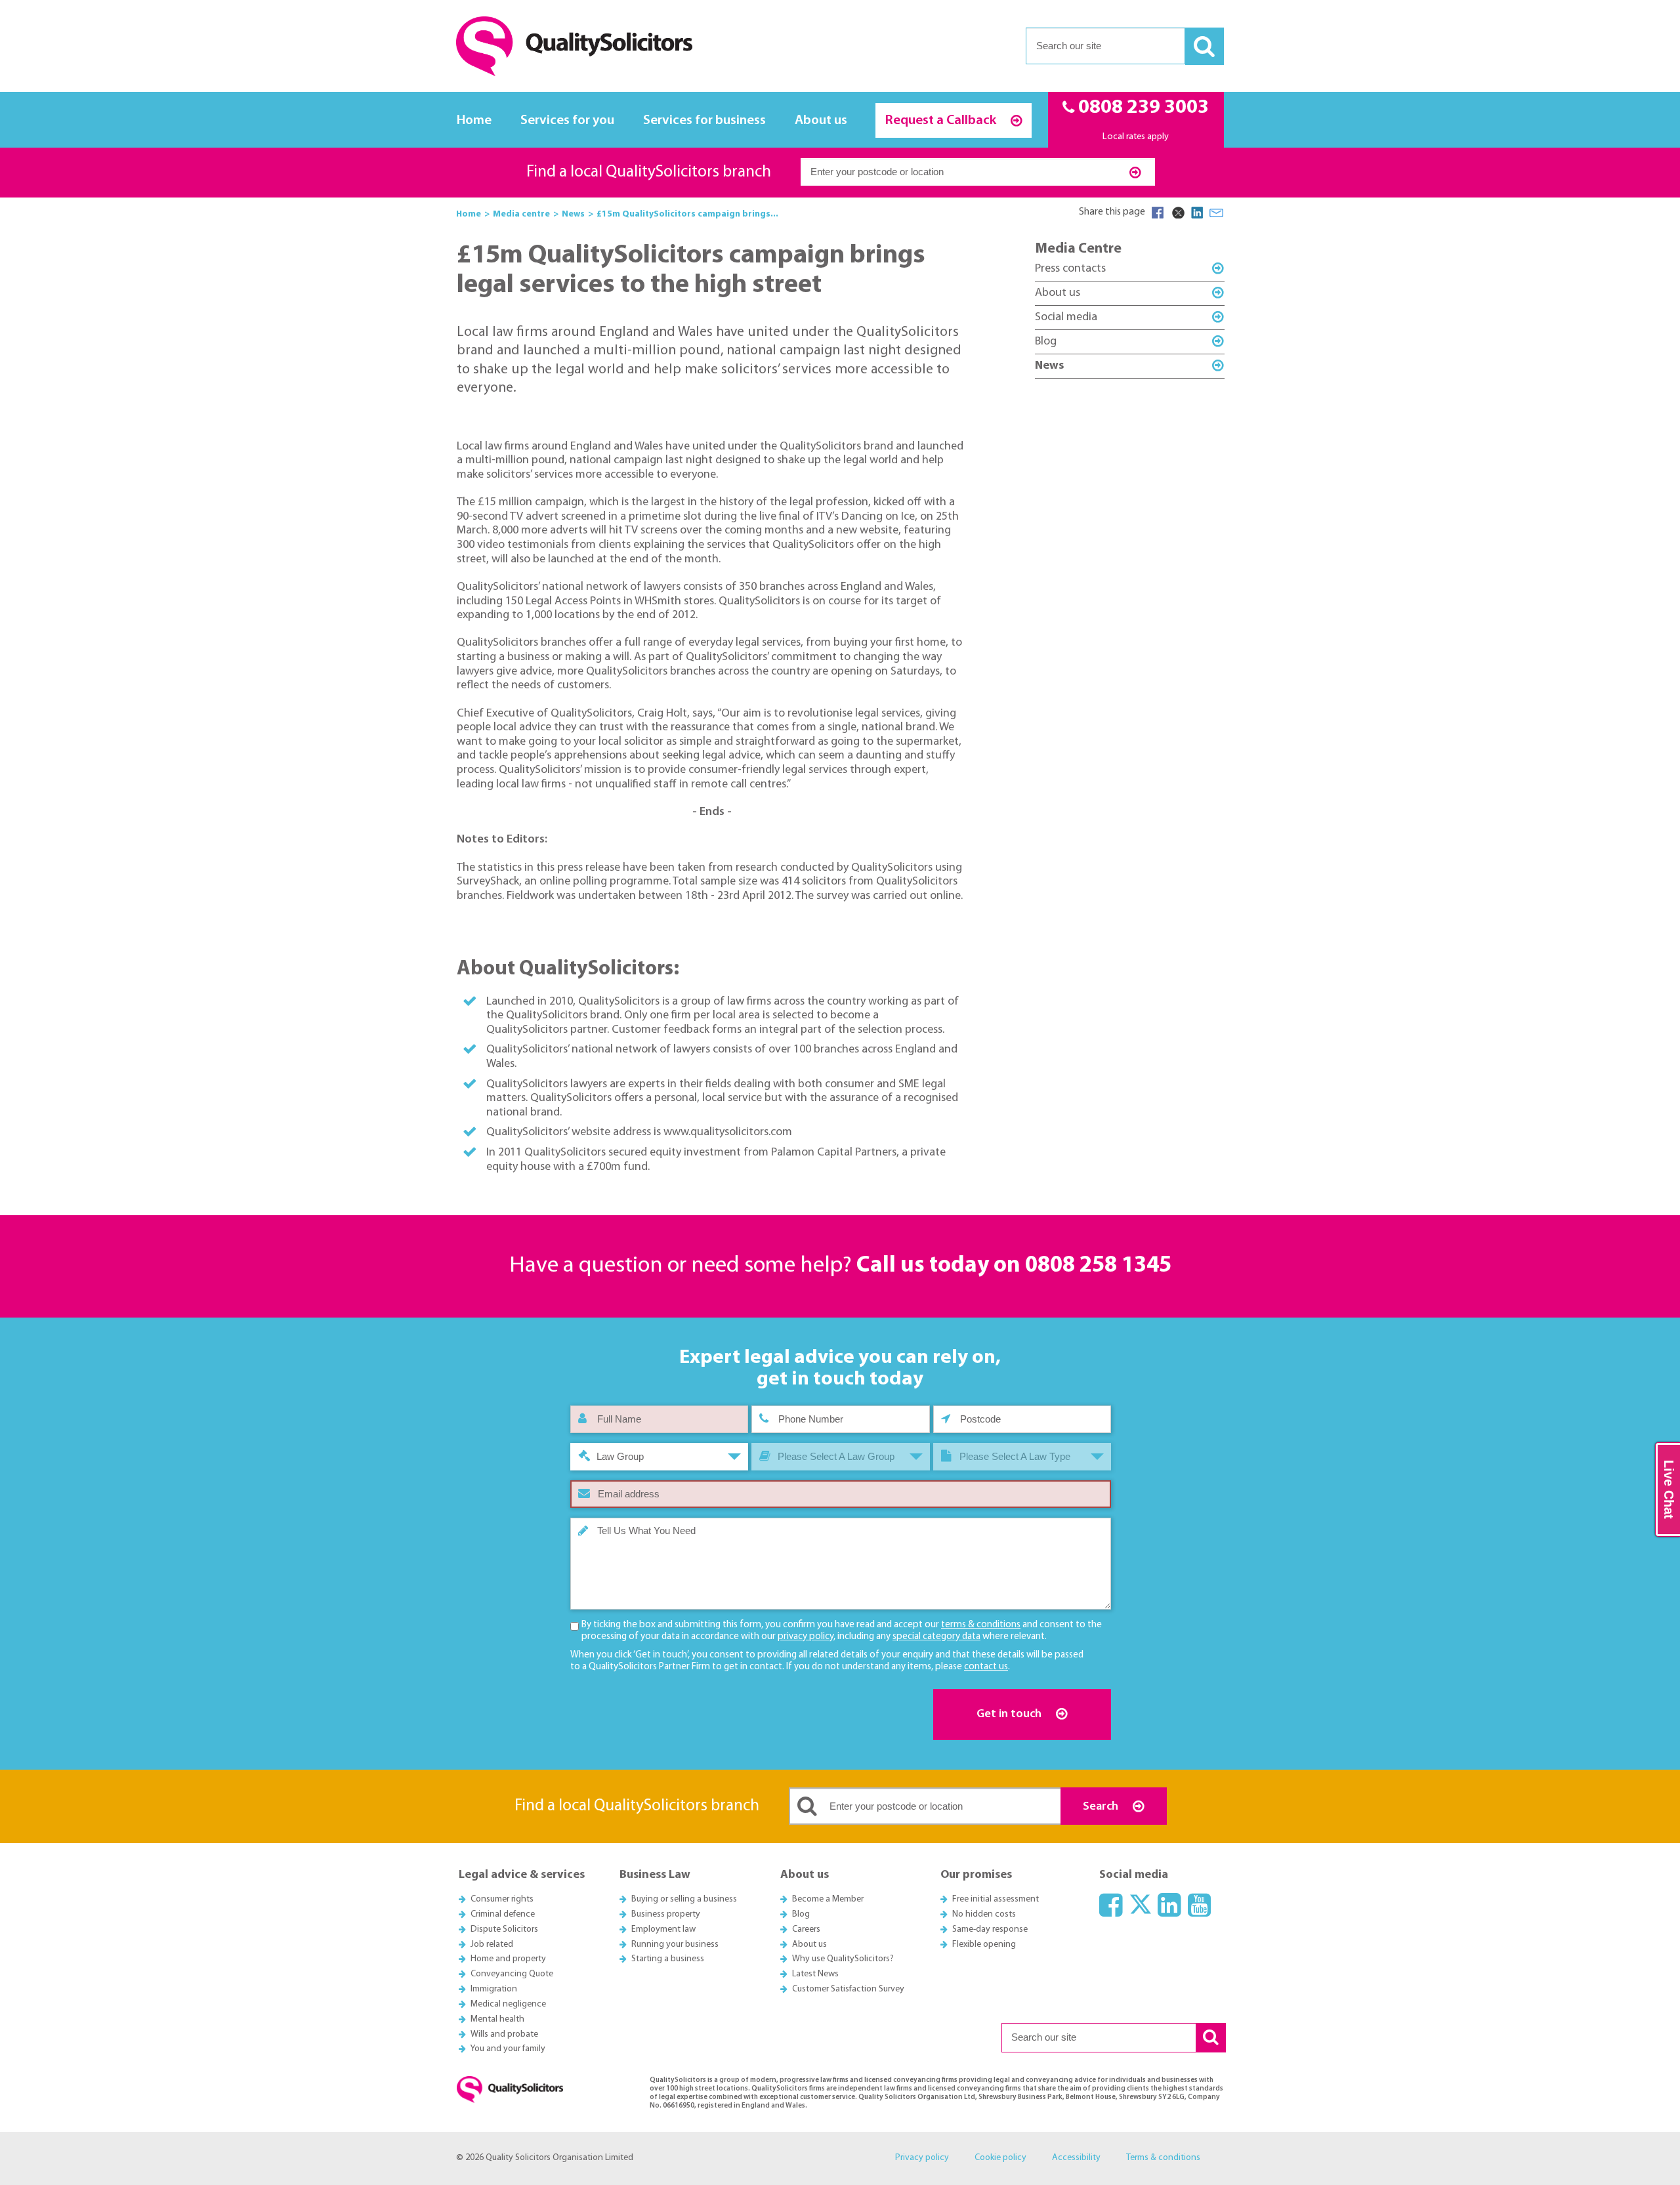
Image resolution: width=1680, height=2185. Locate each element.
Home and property (508, 1959)
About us (821, 120)
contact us (986, 1667)
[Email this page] (1217, 213)
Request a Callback (942, 120)
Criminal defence (503, 1914)
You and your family (508, 2049)
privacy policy (806, 1637)
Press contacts (1070, 269)
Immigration (494, 1989)
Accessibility (1076, 2158)
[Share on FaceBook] (1158, 213)
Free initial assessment (996, 1899)
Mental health (497, 2019)
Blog (1046, 342)
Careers (806, 1929)
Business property (666, 1914)
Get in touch (1010, 1714)
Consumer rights (502, 1899)
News (1049, 366)
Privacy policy (922, 2158)
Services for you (567, 120)
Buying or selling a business (684, 1899)
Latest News (815, 1974)
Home (474, 120)
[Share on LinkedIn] (1197, 213)
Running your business (675, 1945)
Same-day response (990, 1929)
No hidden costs (984, 1914)
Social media (1066, 317)
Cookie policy (1000, 2158)
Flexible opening (984, 1945)
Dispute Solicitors (504, 1929)
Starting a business (668, 1959)
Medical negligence (508, 2004)
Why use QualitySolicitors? (843, 1959)
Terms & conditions (1163, 2158)
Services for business (704, 120)
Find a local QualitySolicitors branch (649, 172)
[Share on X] (1177, 213)
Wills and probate (504, 2034)
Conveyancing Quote (512, 1974)
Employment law (663, 1929)
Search (1102, 1807)
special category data (936, 1637)
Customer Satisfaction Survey (848, 1989)
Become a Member (828, 1899)
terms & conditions (981, 1625)
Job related (492, 1945)
